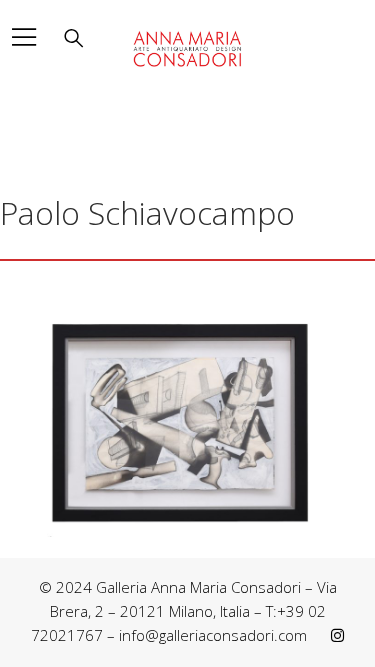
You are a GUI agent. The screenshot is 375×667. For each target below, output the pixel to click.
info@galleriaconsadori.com (213, 635)
